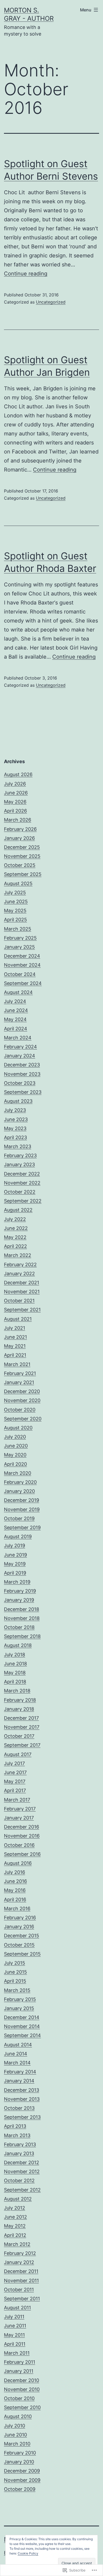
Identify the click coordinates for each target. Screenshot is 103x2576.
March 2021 (17, 1364)
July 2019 (15, 1546)
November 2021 (22, 1292)
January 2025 (19, 947)
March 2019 (17, 1582)
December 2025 (22, 847)
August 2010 (18, 2416)
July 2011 (14, 2317)
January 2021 (19, 1382)
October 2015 (19, 1945)
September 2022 (23, 1201)
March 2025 (18, 929)
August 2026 (18, 774)
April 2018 (15, 1682)
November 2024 (22, 965)
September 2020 (23, 1419)
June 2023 (16, 1119)
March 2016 (17, 1909)
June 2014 (16, 2054)
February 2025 (20, 938)
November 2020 (22, 1400)
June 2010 (15, 2435)
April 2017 (15, 1790)
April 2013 (15, 2126)
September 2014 (22, 2035)
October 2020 (20, 1410)
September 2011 (22, 2299)
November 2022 (22, 1183)
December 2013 (22, 2090)
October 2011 (19, 2290)
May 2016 (15, 1890)
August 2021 (18, 1319)
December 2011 (21, 2271)
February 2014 (20, 2072)
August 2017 (18, 1754)
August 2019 (18, 1536)
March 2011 (17, 2353)
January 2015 (19, 2008)
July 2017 (14, 1763)
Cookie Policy (28, 2553)
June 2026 (16, 793)
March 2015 (17, 1990)
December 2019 (22, 1500)
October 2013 (19, 2108)
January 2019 (19, 1600)
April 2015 (15, 1981)
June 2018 (15, 1664)
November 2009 (22, 2480)
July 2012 (15, 2208)
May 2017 (15, 1781)
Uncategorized (51, 302)
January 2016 (19, 1927)
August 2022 (18, 1210)
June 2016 (15, 1881)
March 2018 (17, 1691)
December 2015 (22, 1936)
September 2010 (22, 2407)
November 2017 (22, 1727)
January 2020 (19, 1491)
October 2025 (20, 865)
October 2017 (19, 1736)
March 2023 (18, 1146)
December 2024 (22, 956)
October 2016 (19, 1845)
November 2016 (22, 1836)
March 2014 (17, 2063)
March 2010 (17, 2444)
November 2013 (22, 2099)
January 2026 (19, 838)
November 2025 (22, 856)
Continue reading (26, 274)
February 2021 (20, 1373)
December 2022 (22, 1174)
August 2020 (18, 1428)
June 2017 (15, 1772)
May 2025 (15, 911)
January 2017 (19, 1818)
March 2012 (17, 2244)
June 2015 (15, 1972)
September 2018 (22, 1636)
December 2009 (22, 2471)
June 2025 (16, 902)
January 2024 (20, 1056)
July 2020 (15, 1437)
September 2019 (22, 1527)
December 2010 (22, 2380)
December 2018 (22, 1609)
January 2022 (19, 1274)
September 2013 (22, 2117)
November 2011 (21, 2281)
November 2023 (22, 1074)
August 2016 (18, 1863)
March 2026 (18, 820)
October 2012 (19, 2180)
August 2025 (18, 883)
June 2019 (15, 1555)
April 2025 (15, 920)
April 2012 (15, 2235)
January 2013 (19, 2153)
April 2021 (15, 1355)
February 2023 (20, 1155)
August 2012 (18, 2199)
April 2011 (15, 2344)
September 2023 (23, 1092)
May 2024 (15, 1019)
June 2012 (15, 2217)
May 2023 (15, 1128)
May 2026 (15, 802)
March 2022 (18, 1255)
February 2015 (20, 1999)
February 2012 (20, 2253)
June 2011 (15, 2326)
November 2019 (22, 1509)
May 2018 (15, 1673)
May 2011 (14, 2335)
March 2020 (18, 1473)
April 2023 (15, 1137)
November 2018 (22, 1618)
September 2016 (22, 1854)
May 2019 (15, 1564)
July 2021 (15, 1328)
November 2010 (22, 2389)
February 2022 (20, 1265)
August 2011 (17, 2308)
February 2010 (20, 2453)
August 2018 (18, 1645)
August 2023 (18, 1101)
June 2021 (15, 1337)
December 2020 (22, 1391)
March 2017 (17, 1800)
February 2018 (20, 1700)
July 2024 (15, 1001)
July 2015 (15, 1963)
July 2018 (15, 1655)
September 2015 (22, 1954)
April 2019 (15, 1573)
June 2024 (16, 1010)
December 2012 (22, 2162)
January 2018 (19, 1709)
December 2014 (22, 2017)
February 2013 (20, 2144)
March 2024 (18, 1038)
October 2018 (19, 1627)
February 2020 (20, 1482)
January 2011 (19, 2371)
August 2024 (18, 992)
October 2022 (20, 1192)
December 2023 (22, 1065)
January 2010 (19, 2462)
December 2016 (22, 1827)
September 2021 (22, 1310)
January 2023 (19, 1164)
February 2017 (20, 1809)
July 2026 (15, 784)
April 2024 (16, 1029)
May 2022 (15, 1237)
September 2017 (22, 1745)
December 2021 (22, 1283)
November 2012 (22, 2171)
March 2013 (17, 2135)
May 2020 (15, 1455)
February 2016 (20, 1918)
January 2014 (19, 2081)
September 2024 (23, 983)
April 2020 (15, 1464)
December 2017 (21, 1718)
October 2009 (20, 2489)
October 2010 (19, 2398)
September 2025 (23, 874)
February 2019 (20, 1591)
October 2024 (20, 974)
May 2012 (15, 2226)
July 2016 (15, 1872)
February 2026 (20, 829)
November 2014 (22, 2026)
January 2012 (19, 2262)
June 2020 (16, 1446)
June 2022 (16, 1228)
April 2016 (15, 1899)
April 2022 (15, 1246)
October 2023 (20, 1083)
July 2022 (15, 1219)
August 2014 (18, 2045)
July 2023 (15, 1110)
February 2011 (20, 2362)
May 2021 (15, 1346)
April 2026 (15, 811)
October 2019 (19, 1518)
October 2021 (19, 1301)
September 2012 (22, 2190)
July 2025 (15, 892)
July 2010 (15, 2426)
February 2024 (20, 1047)
